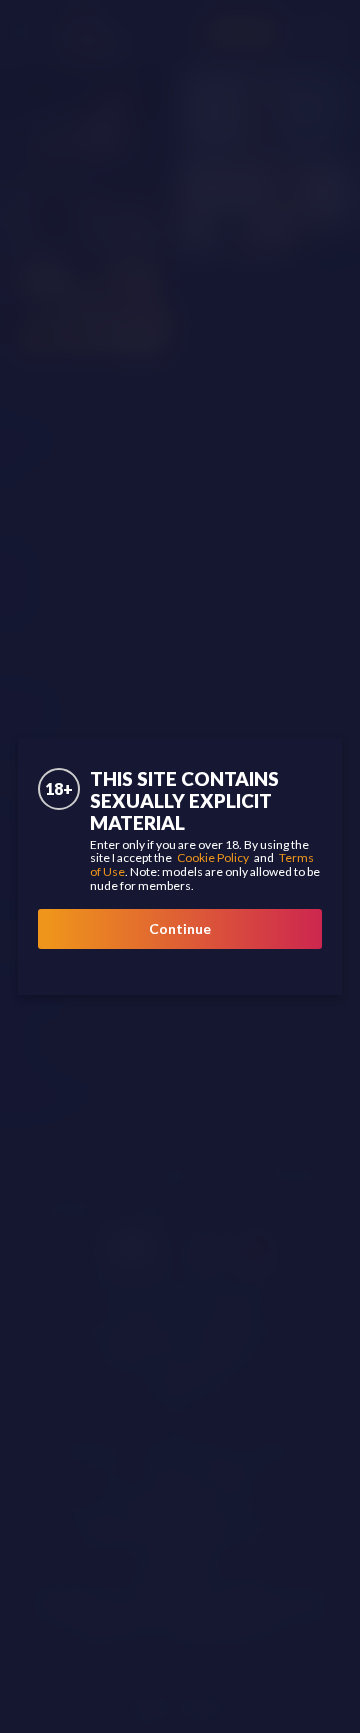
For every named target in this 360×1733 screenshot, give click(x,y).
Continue (180, 928)
